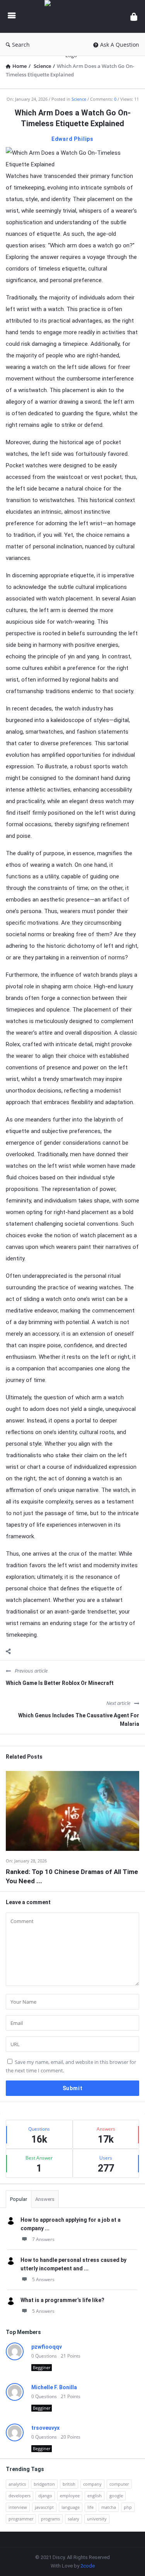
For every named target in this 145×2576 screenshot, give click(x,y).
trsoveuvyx (45, 2428)
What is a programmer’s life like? (62, 2300)
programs (50, 2519)
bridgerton (44, 2484)
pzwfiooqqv (47, 2347)
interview (18, 2507)
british (69, 2484)
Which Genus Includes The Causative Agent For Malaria (79, 1720)
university (97, 2519)
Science (79, 99)
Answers (45, 2199)
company (92, 2484)
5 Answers (43, 2279)
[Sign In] (134, 16)
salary (73, 2519)
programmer (21, 2519)
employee (70, 2496)
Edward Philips (72, 139)
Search (21, 45)
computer (119, 2484)
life (90, 2507)
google (116, 2496)
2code (88, 2566)
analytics (17, 2484)
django (45, 2496)
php (128, 2507)
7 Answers (43, 2239)
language (71, 2507)
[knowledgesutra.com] (73, 16)
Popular (19, 2199)
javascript (44, 2507)
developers (20, 2496)
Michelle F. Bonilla (54, 2387)
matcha (109, 2507)
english (95, 2496)
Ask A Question (120, 45)
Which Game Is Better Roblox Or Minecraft (60, 1683)
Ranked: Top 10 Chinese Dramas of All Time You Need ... (72, 1876)
